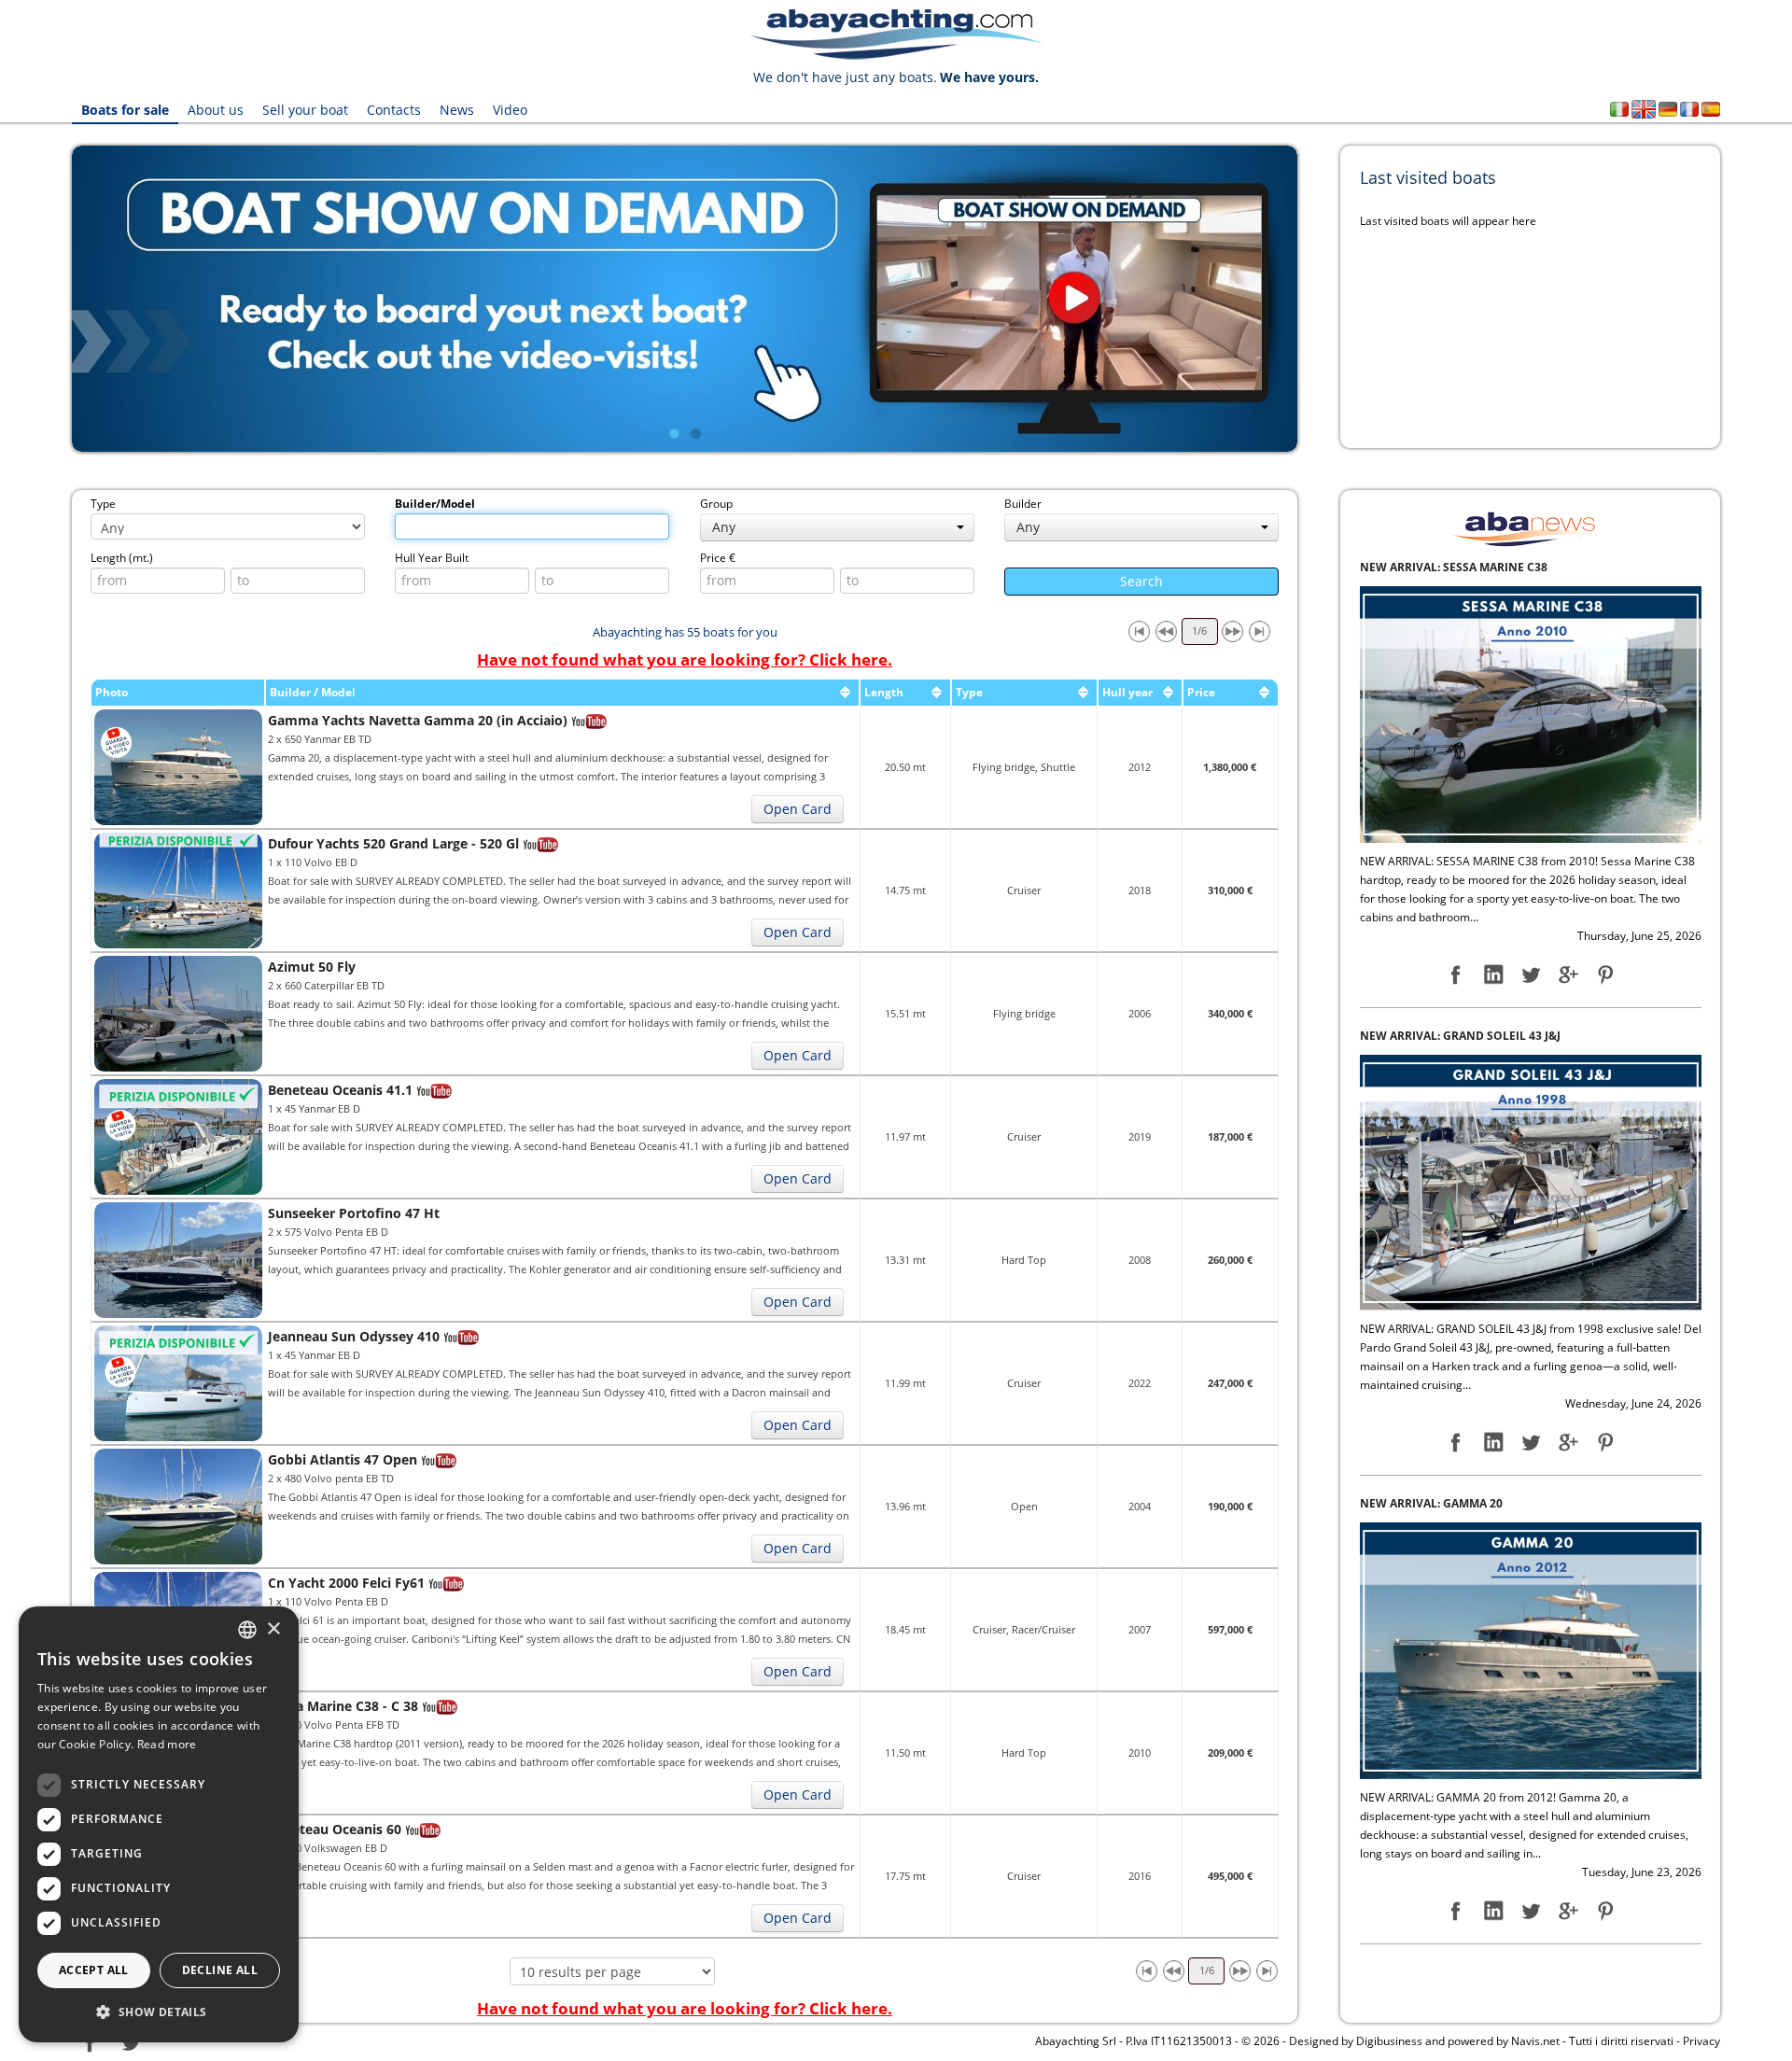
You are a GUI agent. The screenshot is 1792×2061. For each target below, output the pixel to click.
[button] (159, 2012)
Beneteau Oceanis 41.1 (340, 1090)
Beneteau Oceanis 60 (335, 1829)
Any (724, 527)
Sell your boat (305, 110)
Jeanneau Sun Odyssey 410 (354, 1336)
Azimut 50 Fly (312, 967)
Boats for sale (125, 110)
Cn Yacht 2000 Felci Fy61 (346, 1583)
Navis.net (1535, 2041)
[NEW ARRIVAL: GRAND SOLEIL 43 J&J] (1531, 714)
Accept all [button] (94, 1970)
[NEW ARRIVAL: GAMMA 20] (1531, 1181)
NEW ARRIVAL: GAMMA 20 (1431, 1036)
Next (1325, 299)
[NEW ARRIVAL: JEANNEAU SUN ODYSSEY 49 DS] (1531, 1650)
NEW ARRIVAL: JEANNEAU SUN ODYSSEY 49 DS (1488, 1503)
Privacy (1701, 2041)
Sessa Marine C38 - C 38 (343, 1706)
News (457, 110)
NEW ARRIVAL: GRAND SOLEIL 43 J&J (1460, 567)
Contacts (394, 110)
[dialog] (159, 1824)
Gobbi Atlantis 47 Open (343, 1459)
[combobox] (247, 1630)
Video (510, 110)
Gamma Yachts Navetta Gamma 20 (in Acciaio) (418, 720)
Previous (44, 299)
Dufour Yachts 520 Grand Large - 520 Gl (393, 843)
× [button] (273, 1629)
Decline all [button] (220, 1970)
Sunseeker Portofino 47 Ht (354, 1213)
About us (216, 110)
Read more (167, 1744)
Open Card (798, 809)
